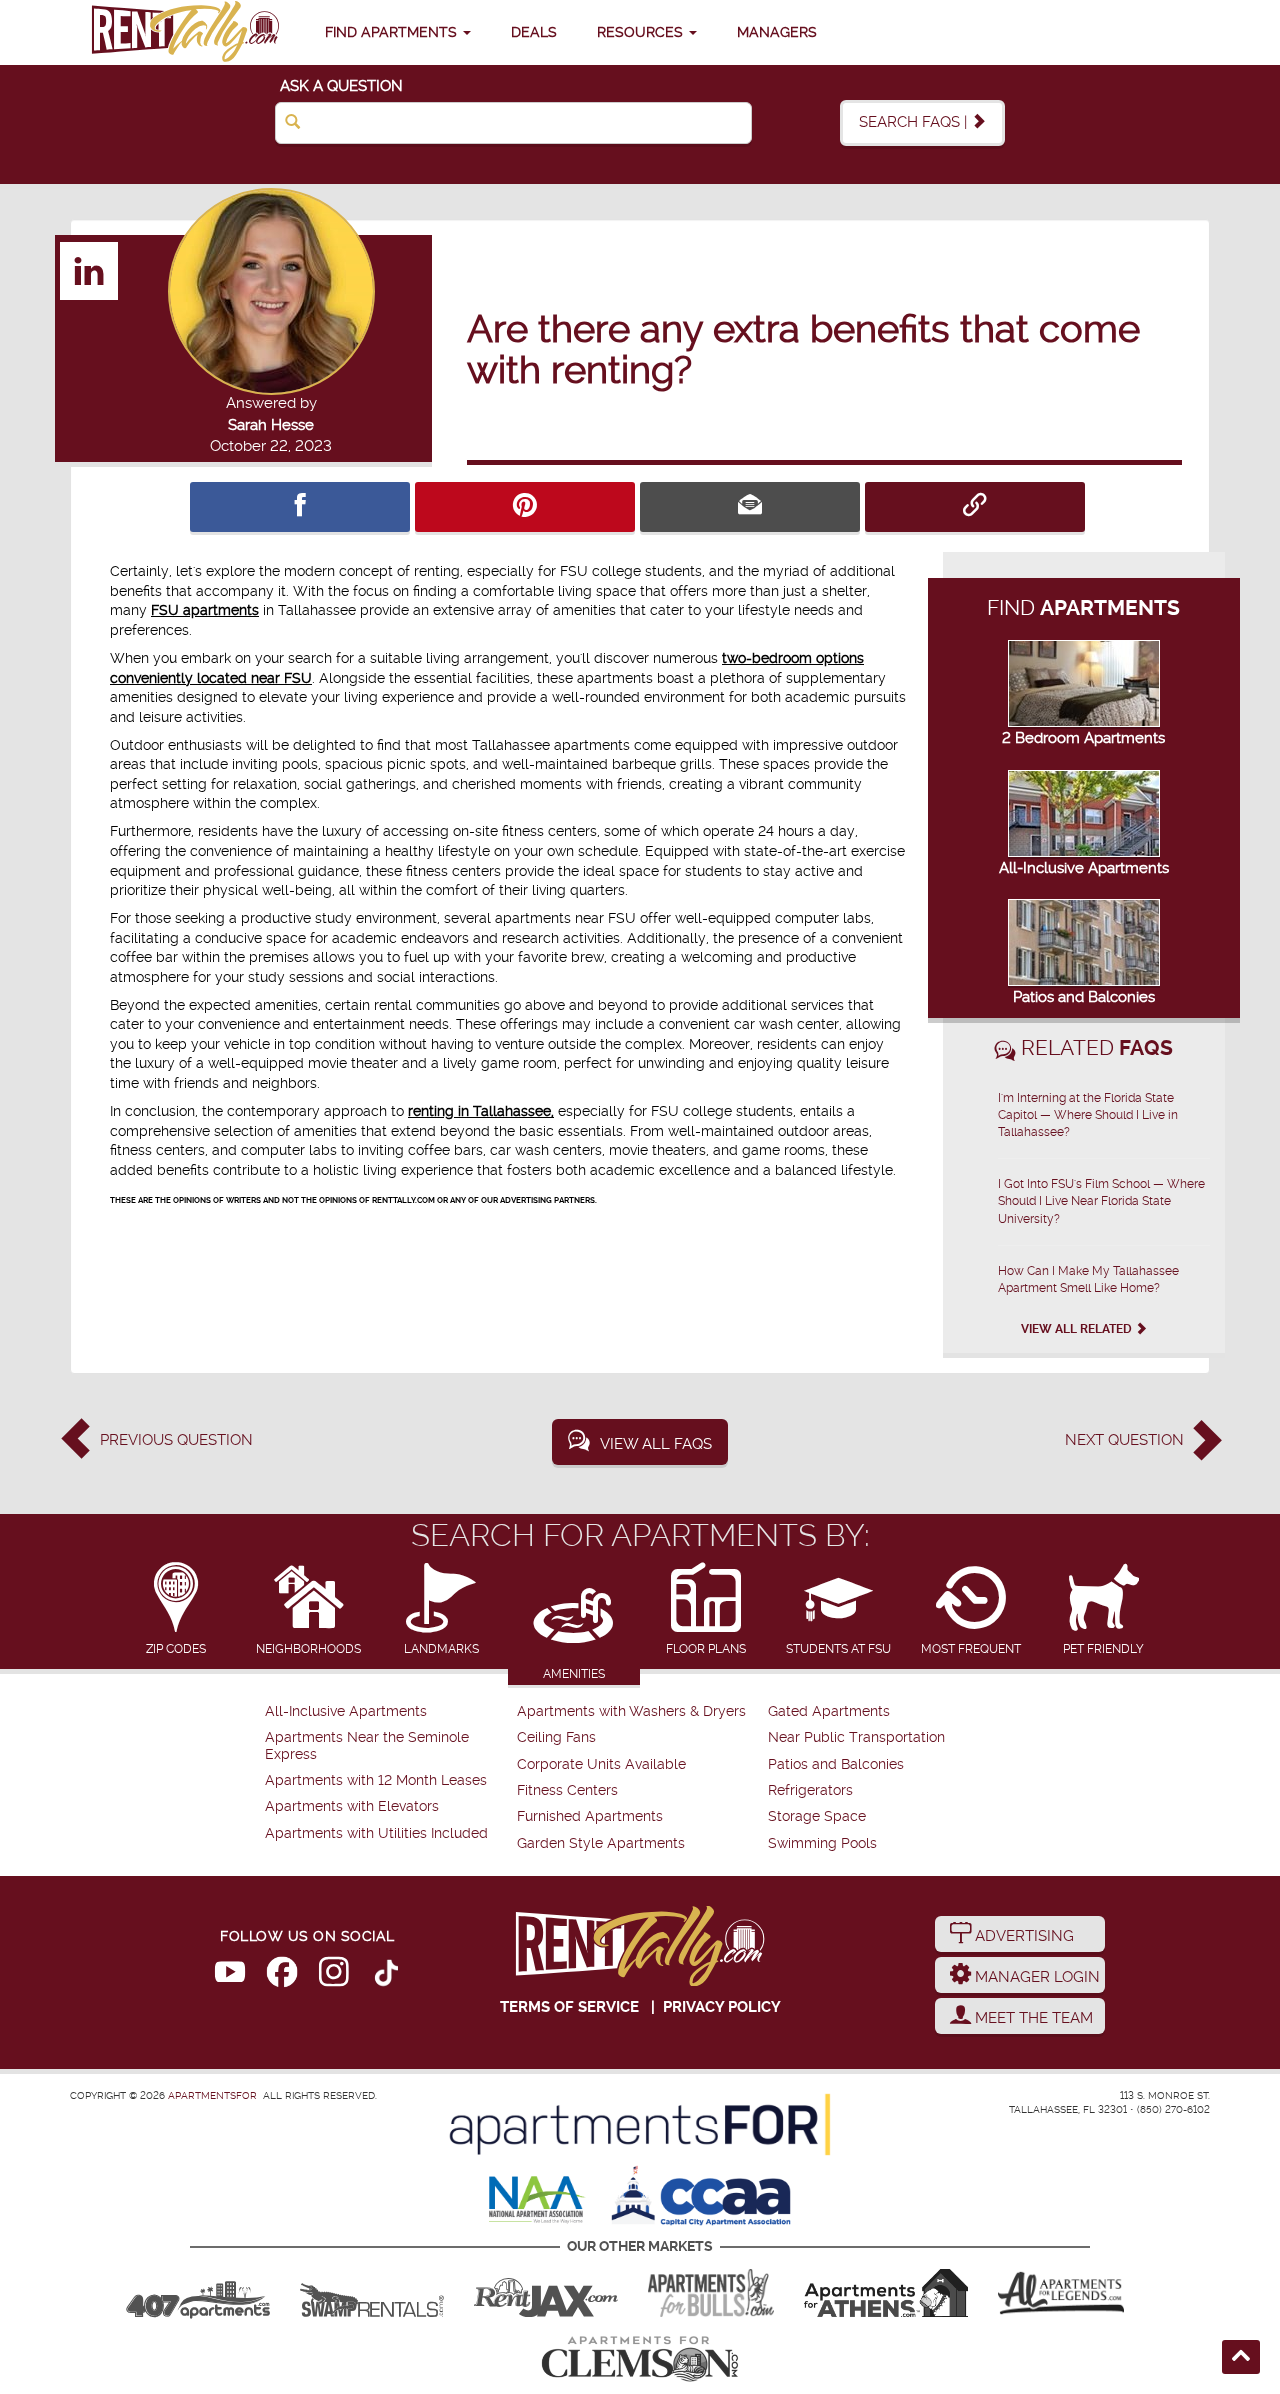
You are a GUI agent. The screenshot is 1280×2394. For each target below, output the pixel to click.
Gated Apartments (829, 1711)
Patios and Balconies (1084, 997)
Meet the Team (1032, 2018)
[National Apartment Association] (537, 2201)
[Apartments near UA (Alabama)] (1061, 2293)
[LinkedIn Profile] (90, 270)
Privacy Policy (722, 2007)
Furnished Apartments (590, 1816)
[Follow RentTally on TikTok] (386, 1976)
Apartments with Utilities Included (376, 1833)
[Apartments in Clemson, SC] (640, 2359)
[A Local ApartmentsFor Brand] (640, 2125)
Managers (777, 32)
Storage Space (817, 1816)
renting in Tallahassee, (481, 1111)
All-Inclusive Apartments (1084, 868)
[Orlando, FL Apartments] (198, 2293)
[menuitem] (388, 1712)
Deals (534, 32)
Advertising (1022, 1936)
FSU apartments (205, 610)
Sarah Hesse (271, 425)
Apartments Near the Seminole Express (367, 1745)
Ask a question (341, 86)
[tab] (176, 1610)
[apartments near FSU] (185, 32)
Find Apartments (393, 32)
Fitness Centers (567, 1790)
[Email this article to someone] (750, 507)
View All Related (1078, 1329)
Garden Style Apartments (601, 1843)
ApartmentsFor (212, 2095)
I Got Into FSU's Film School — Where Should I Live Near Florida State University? (1101, 1201)
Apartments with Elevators (352, 1806)
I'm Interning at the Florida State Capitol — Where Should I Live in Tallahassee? (1088, 1115)
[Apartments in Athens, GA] (886, 2293)
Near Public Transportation (856, 1737)
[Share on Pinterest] (525, 507)
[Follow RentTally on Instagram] (334, 1976)
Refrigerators (810, 1790)
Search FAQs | (915, 122)
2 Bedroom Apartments (1083, 738)
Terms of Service (569, 2007)
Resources (642, 32)
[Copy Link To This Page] (975, 507)
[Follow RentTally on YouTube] (230, 1976)
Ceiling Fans (556, 1737)
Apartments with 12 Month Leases (376, 1780)
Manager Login (1035, 1977)
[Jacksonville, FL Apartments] (546, 2293)
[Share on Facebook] (300, 507)
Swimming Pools (822, 1843)
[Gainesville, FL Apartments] (372, 2293)
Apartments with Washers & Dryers (631, 1711)
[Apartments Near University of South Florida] (711, 2293)
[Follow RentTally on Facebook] (282, 1976)
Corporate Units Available (601, 1764)
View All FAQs (656, 1444)
